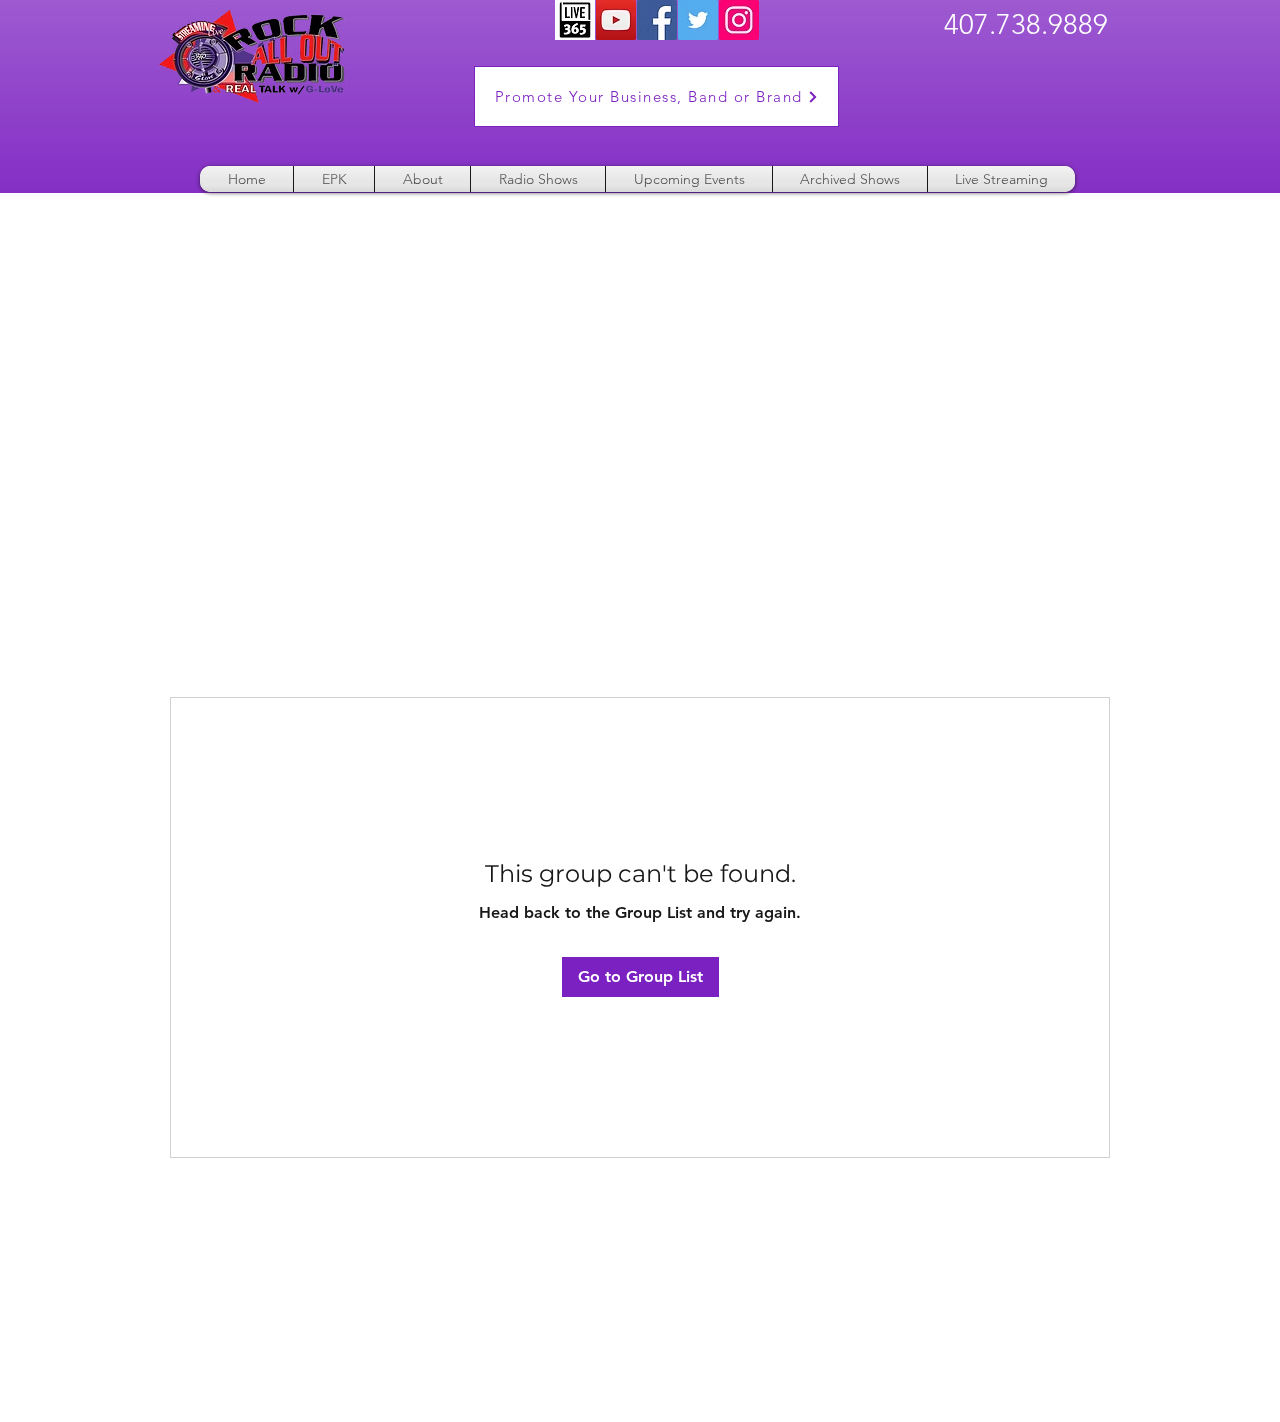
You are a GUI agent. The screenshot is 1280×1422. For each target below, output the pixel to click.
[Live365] (575, 20)
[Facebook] (657, 20)
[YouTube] (616, 20)
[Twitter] (698, 20)
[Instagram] (739, 20)
